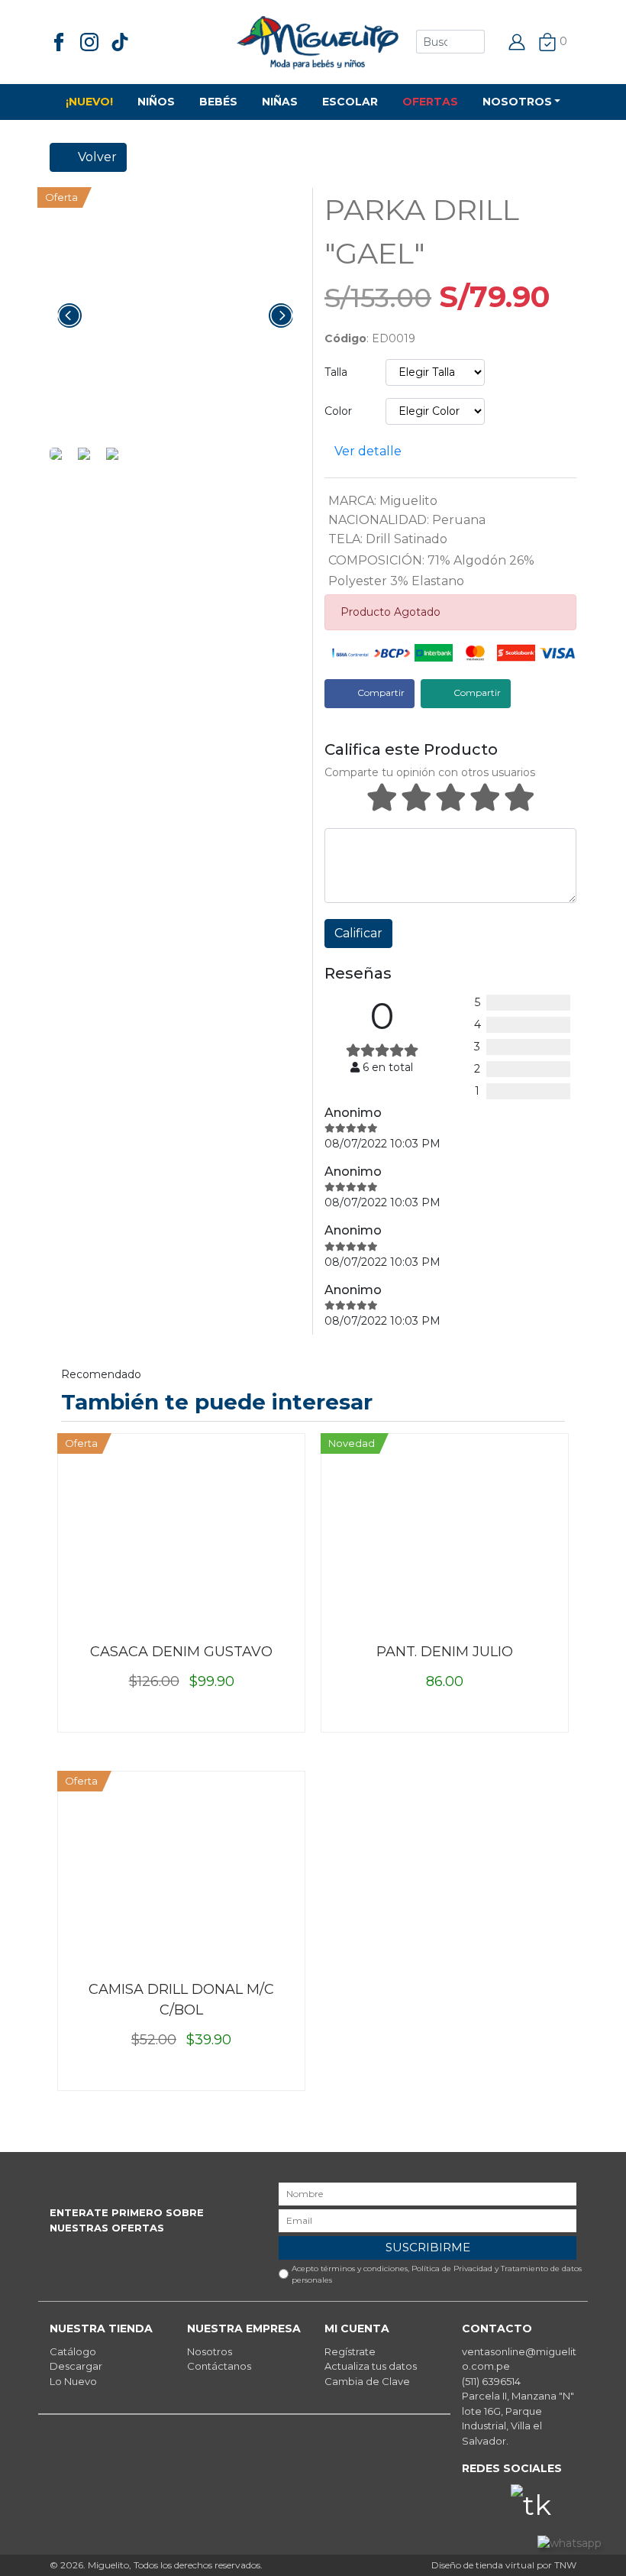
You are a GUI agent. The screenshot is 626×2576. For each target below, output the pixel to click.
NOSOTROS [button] (517, 102)
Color (338, 411)
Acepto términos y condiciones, (437, 2274)
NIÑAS (280, 102)
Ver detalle (368, 451)
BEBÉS (218, 102)
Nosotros (210, 2351)
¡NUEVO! (89, 102)
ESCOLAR (350, 102)
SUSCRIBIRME (428, 2247)
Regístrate (350, 2351)
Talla (336, 372)
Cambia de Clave (367, 2381)
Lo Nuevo (73, 2381)
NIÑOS (156, 102)
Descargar (76, 2366)
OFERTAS (430, 102)
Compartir (380, 693)
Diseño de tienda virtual (483, 2565)
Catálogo (73, 2351)
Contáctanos (219, 2366)
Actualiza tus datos (371, 2366)
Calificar (358, 933)
